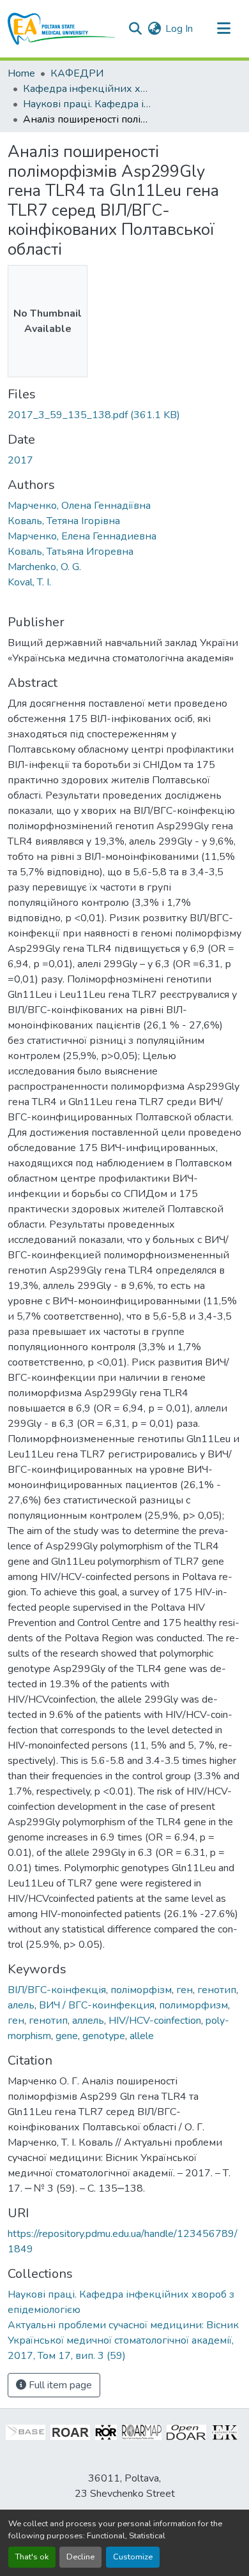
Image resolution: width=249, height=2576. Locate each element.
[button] (62, 29)
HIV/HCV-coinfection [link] (155, 2021)
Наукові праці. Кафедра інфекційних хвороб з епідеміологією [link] (87, 104)
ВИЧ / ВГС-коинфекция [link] (97, 2005)
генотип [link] (217, 1990)
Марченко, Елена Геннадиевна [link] (82, 536)
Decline (80, 2557)
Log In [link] (179, 29)
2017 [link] (20, 460)
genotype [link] (104, 2036)
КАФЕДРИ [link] (77, 73)
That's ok (32, 2557)
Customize (133, 2557)
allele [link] (142, 2036)
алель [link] (21, 2005)
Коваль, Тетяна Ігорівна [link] (64, 521)
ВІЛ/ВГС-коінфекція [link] (57, 1990)
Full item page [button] (59, 2385)
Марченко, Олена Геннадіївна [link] (79, 506)
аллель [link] (88, 2021)
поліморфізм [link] (141, 1990)
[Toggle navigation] (223, 29)
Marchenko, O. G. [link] (44, 567)
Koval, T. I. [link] (29, 582)
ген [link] (185, 1990)
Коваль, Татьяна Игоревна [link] (71, 552)
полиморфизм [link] (193, 2005)
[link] (124, 415)
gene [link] (67, 2036)
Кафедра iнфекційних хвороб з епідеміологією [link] (87, 89)
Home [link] (21, 73)
